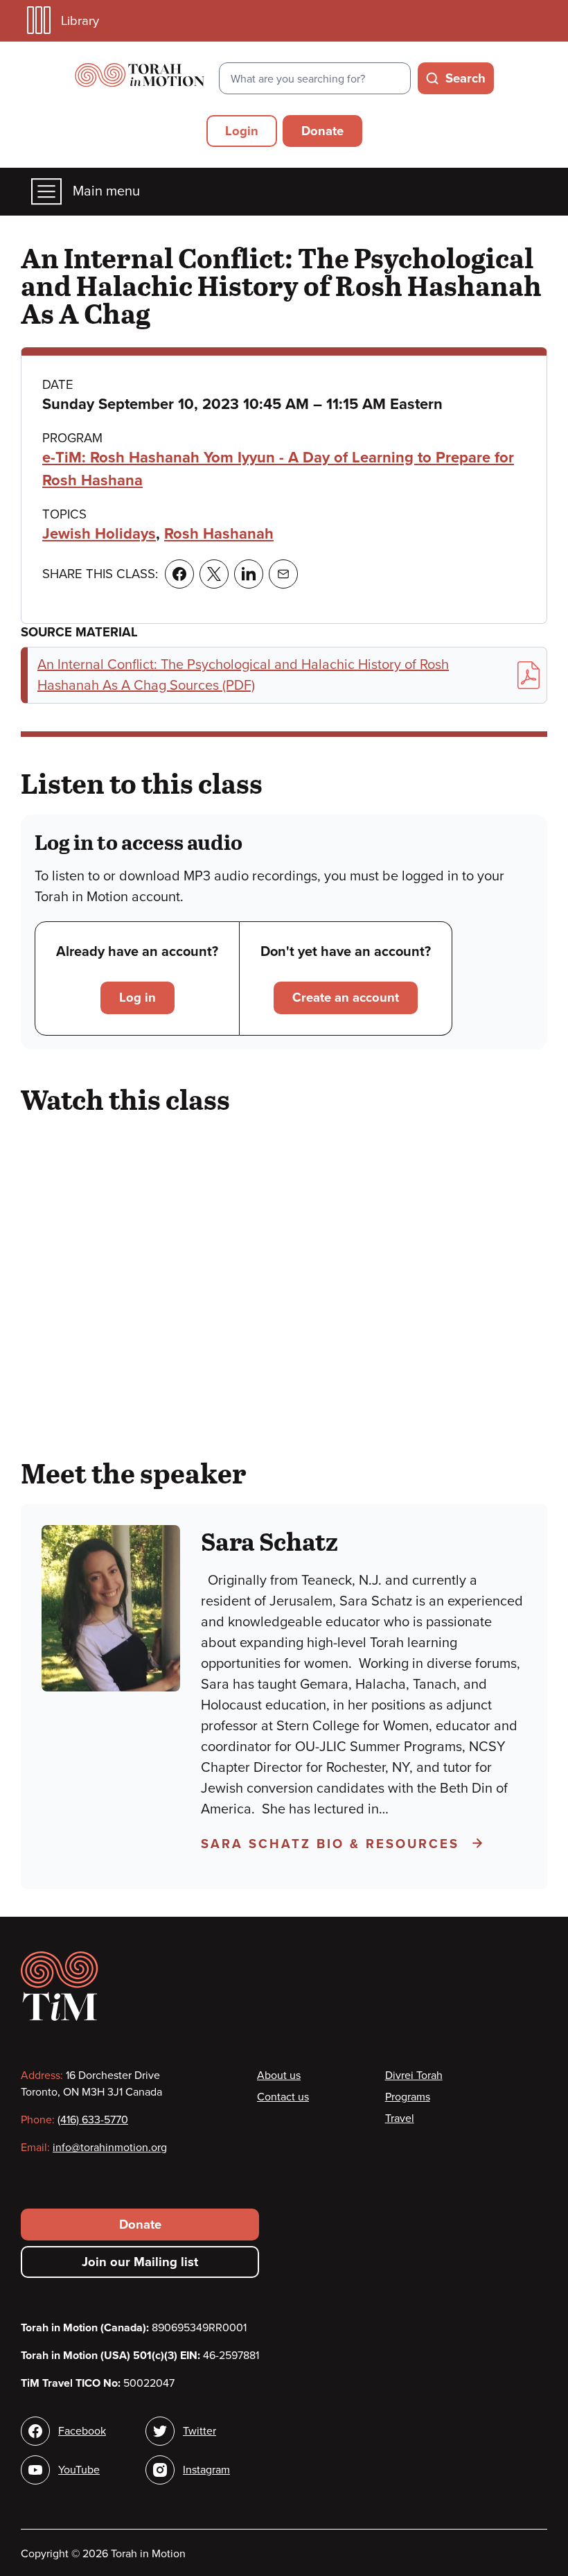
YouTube (79, 2470)
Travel (400, 2118)
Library (80, 21)
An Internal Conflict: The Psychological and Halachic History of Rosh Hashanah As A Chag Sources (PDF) (243, 675)
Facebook (82, 2431)
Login (242, 131)
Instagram (206, 2470)
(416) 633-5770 (93, 2120)
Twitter (199, 2431)
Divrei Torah (414, 2075)
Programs (408, 2097)
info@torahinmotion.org (110, 2148)
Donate (322, 131)
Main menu (106, 191)
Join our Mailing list (140, 2262)
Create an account (346, 998)
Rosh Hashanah (219, 534)
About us (279, 2075)
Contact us (283, 2097)
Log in (137, 998)
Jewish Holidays (99, 534)
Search (465, 78)
